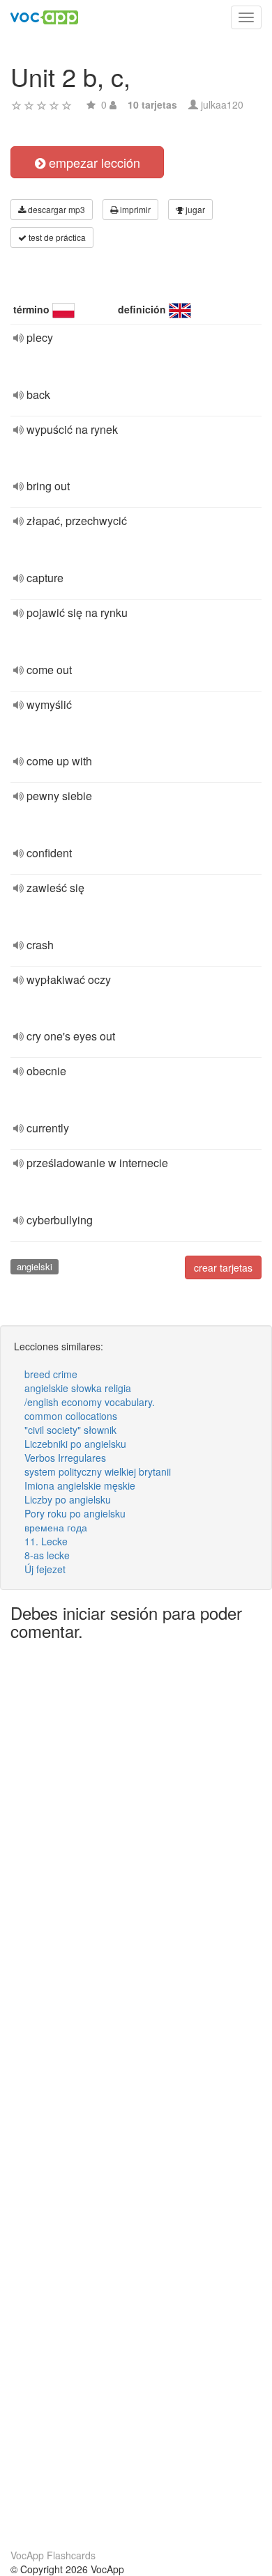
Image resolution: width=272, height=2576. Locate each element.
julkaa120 (222, 104)
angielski (35, 1266)
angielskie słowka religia (78, 1388)
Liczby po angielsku (68, 1499)
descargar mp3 (55, 209)
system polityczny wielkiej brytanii (98, 1472)
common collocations (71, 1416)
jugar (194, 209)
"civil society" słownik (70, 1430)
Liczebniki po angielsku (75, 1444)
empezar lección (93, 162)
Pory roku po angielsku (75, 1513)
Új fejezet (45, 1569)
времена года (56, 1527)
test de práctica (56, 237)
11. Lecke (46, 1541)
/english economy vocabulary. (90, 1402)
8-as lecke (47, 1555)
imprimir (134, 209)
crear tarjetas (223, 1267)
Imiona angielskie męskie (80, 1485)
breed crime (51, 1374)
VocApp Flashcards (53, 2555)
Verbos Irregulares (65, 1458)
